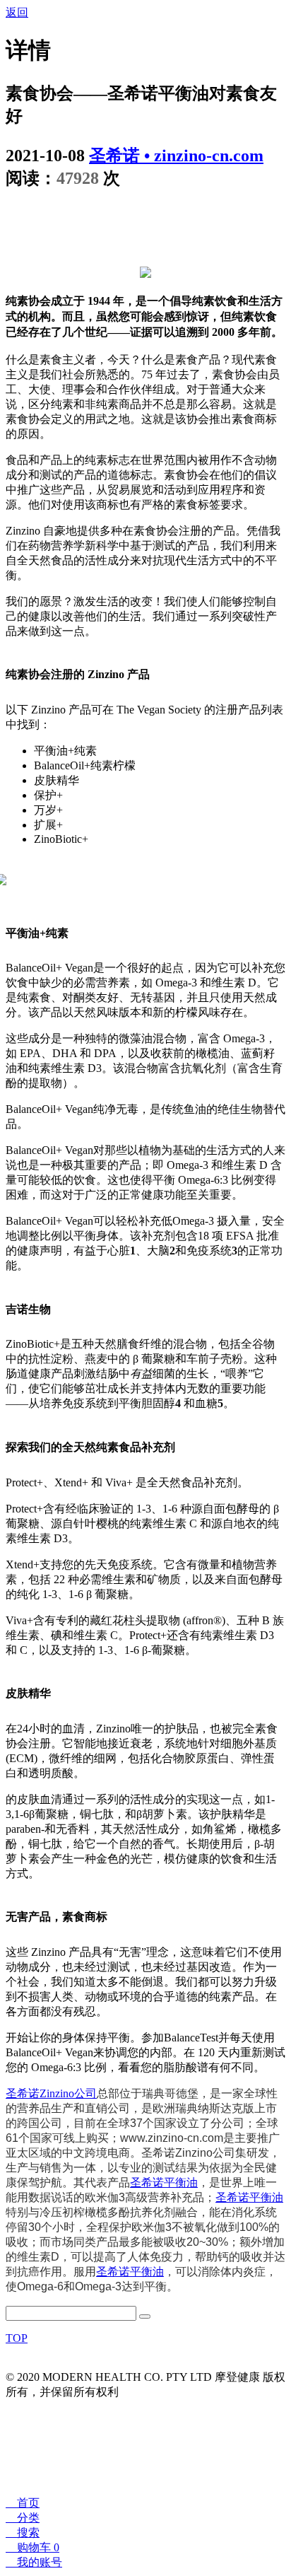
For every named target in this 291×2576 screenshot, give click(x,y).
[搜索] (145, 2316)
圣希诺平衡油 (164, 2182)
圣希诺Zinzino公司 (51, 2093)
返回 (17, 12)
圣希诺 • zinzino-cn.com (176, 156)
